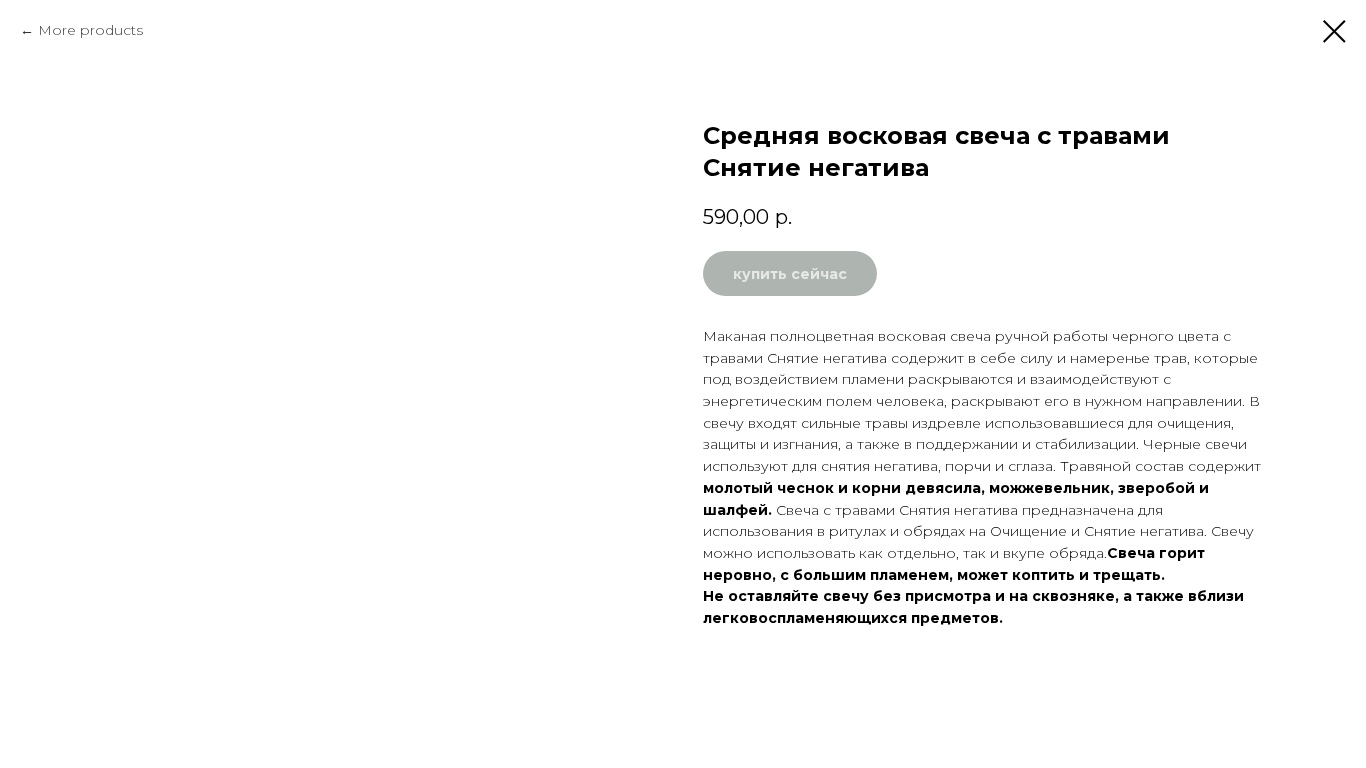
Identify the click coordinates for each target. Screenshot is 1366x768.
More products (90, 30)
